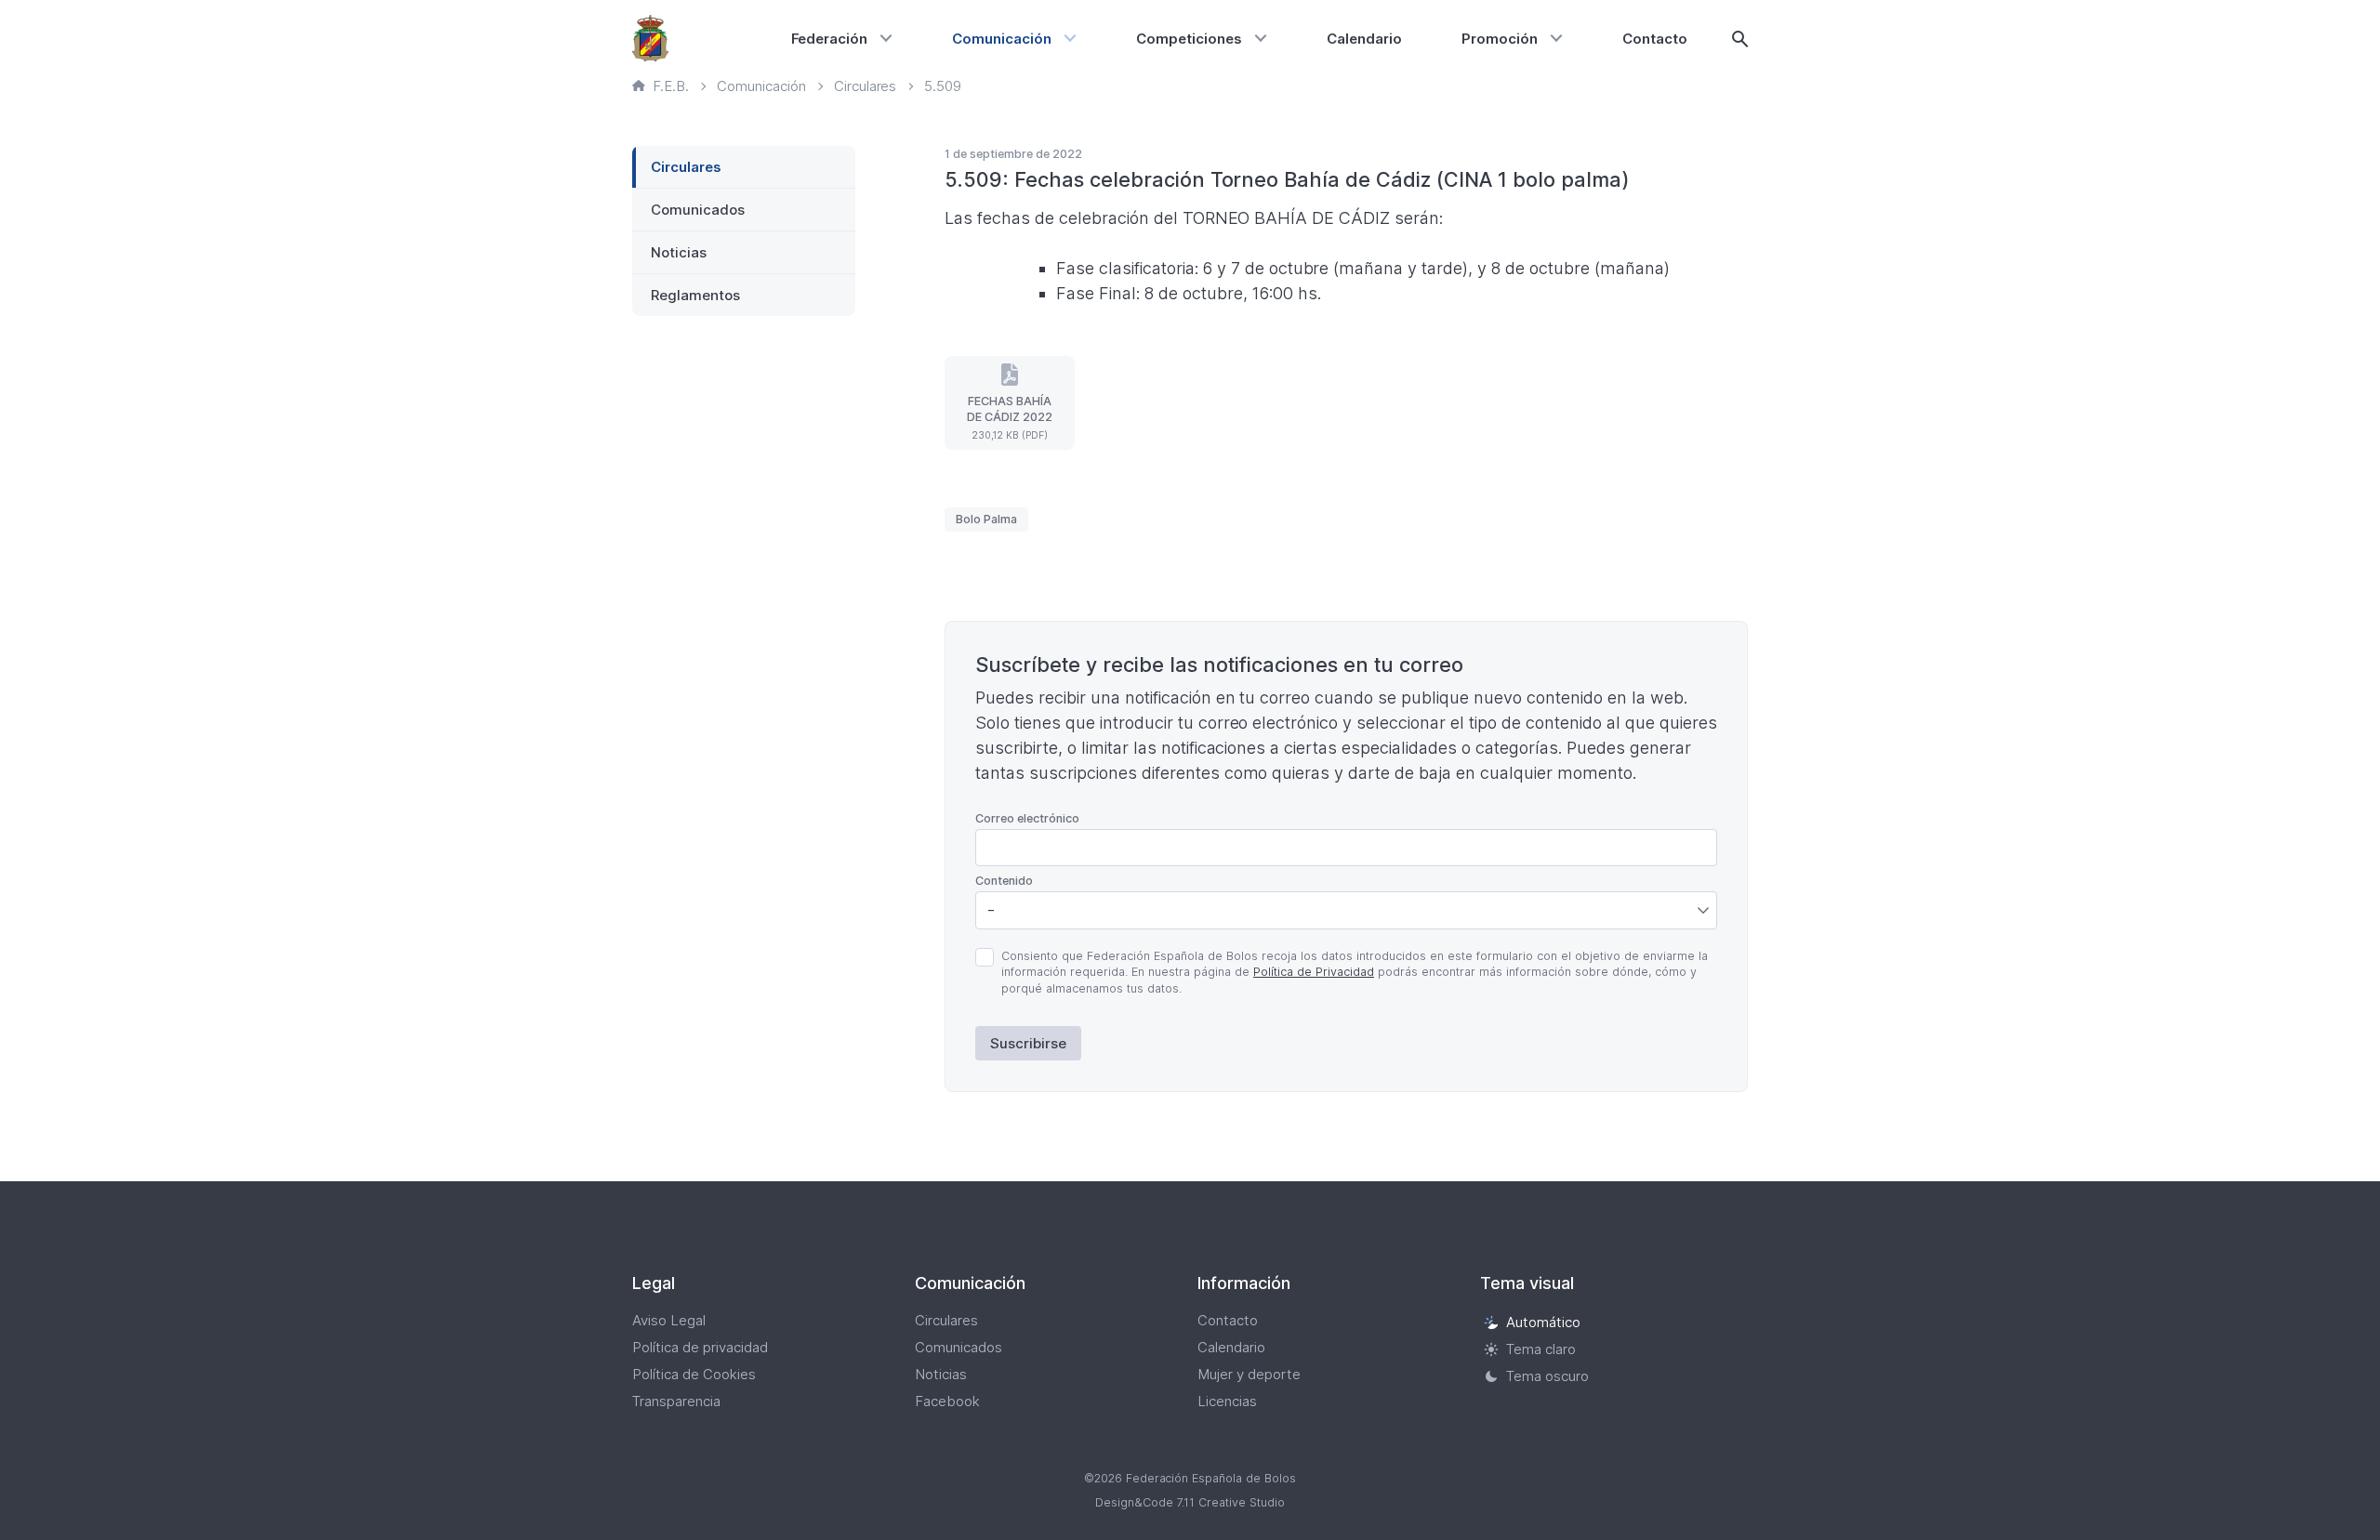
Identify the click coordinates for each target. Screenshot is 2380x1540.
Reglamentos (695, 295)
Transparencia (676, 1401)
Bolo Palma (986, 519)
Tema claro (1541, 1349)
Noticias (679, 252)
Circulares (686, 167)
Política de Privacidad (1314, 972)
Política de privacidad (700, 1347)
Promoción (1500, 39)
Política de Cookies (694, 1374)
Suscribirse (1028, 1043)
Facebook (947, 1401)
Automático (1543, 1322)
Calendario (1364, 39)
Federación (830, 39)
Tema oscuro (1547, 1376)
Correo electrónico (1027, 818)
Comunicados (698, 210)
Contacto (1655, 39)
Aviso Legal (669, 1320)
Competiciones (1189, 39)
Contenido (1004, 881)
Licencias (1227, 1401)
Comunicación (1002, 39)
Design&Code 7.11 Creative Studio (1190, 1502)
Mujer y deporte (1249, 1374)
